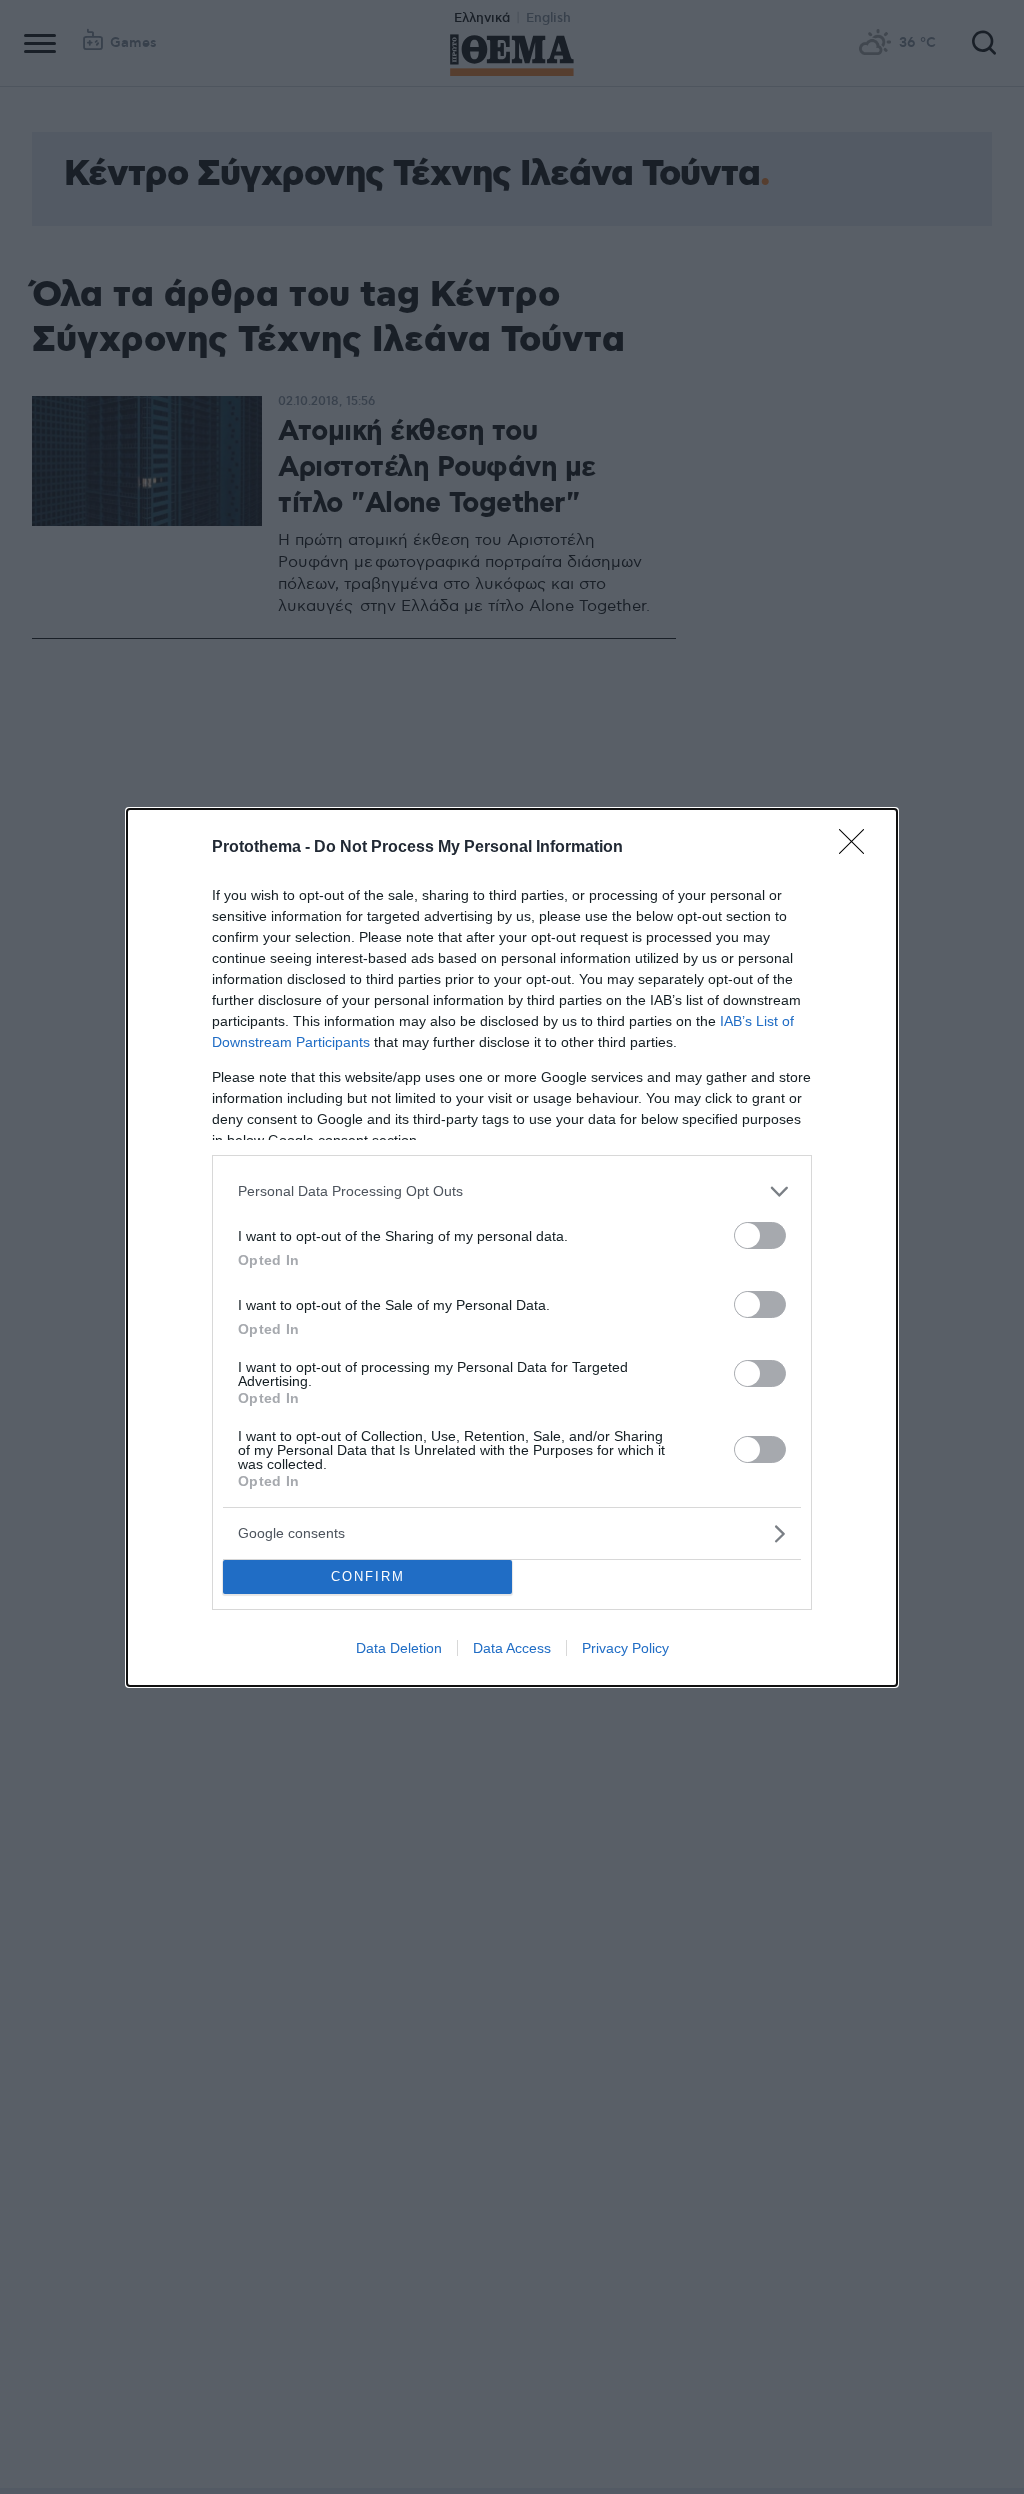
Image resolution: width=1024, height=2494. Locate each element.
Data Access (512, 1648)
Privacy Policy (625, 1648)
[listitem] (512, 1191)
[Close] (858, 848)
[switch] (760, 1235)
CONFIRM (368, 1576)
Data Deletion (399, 1648)
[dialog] (512, 1247)
